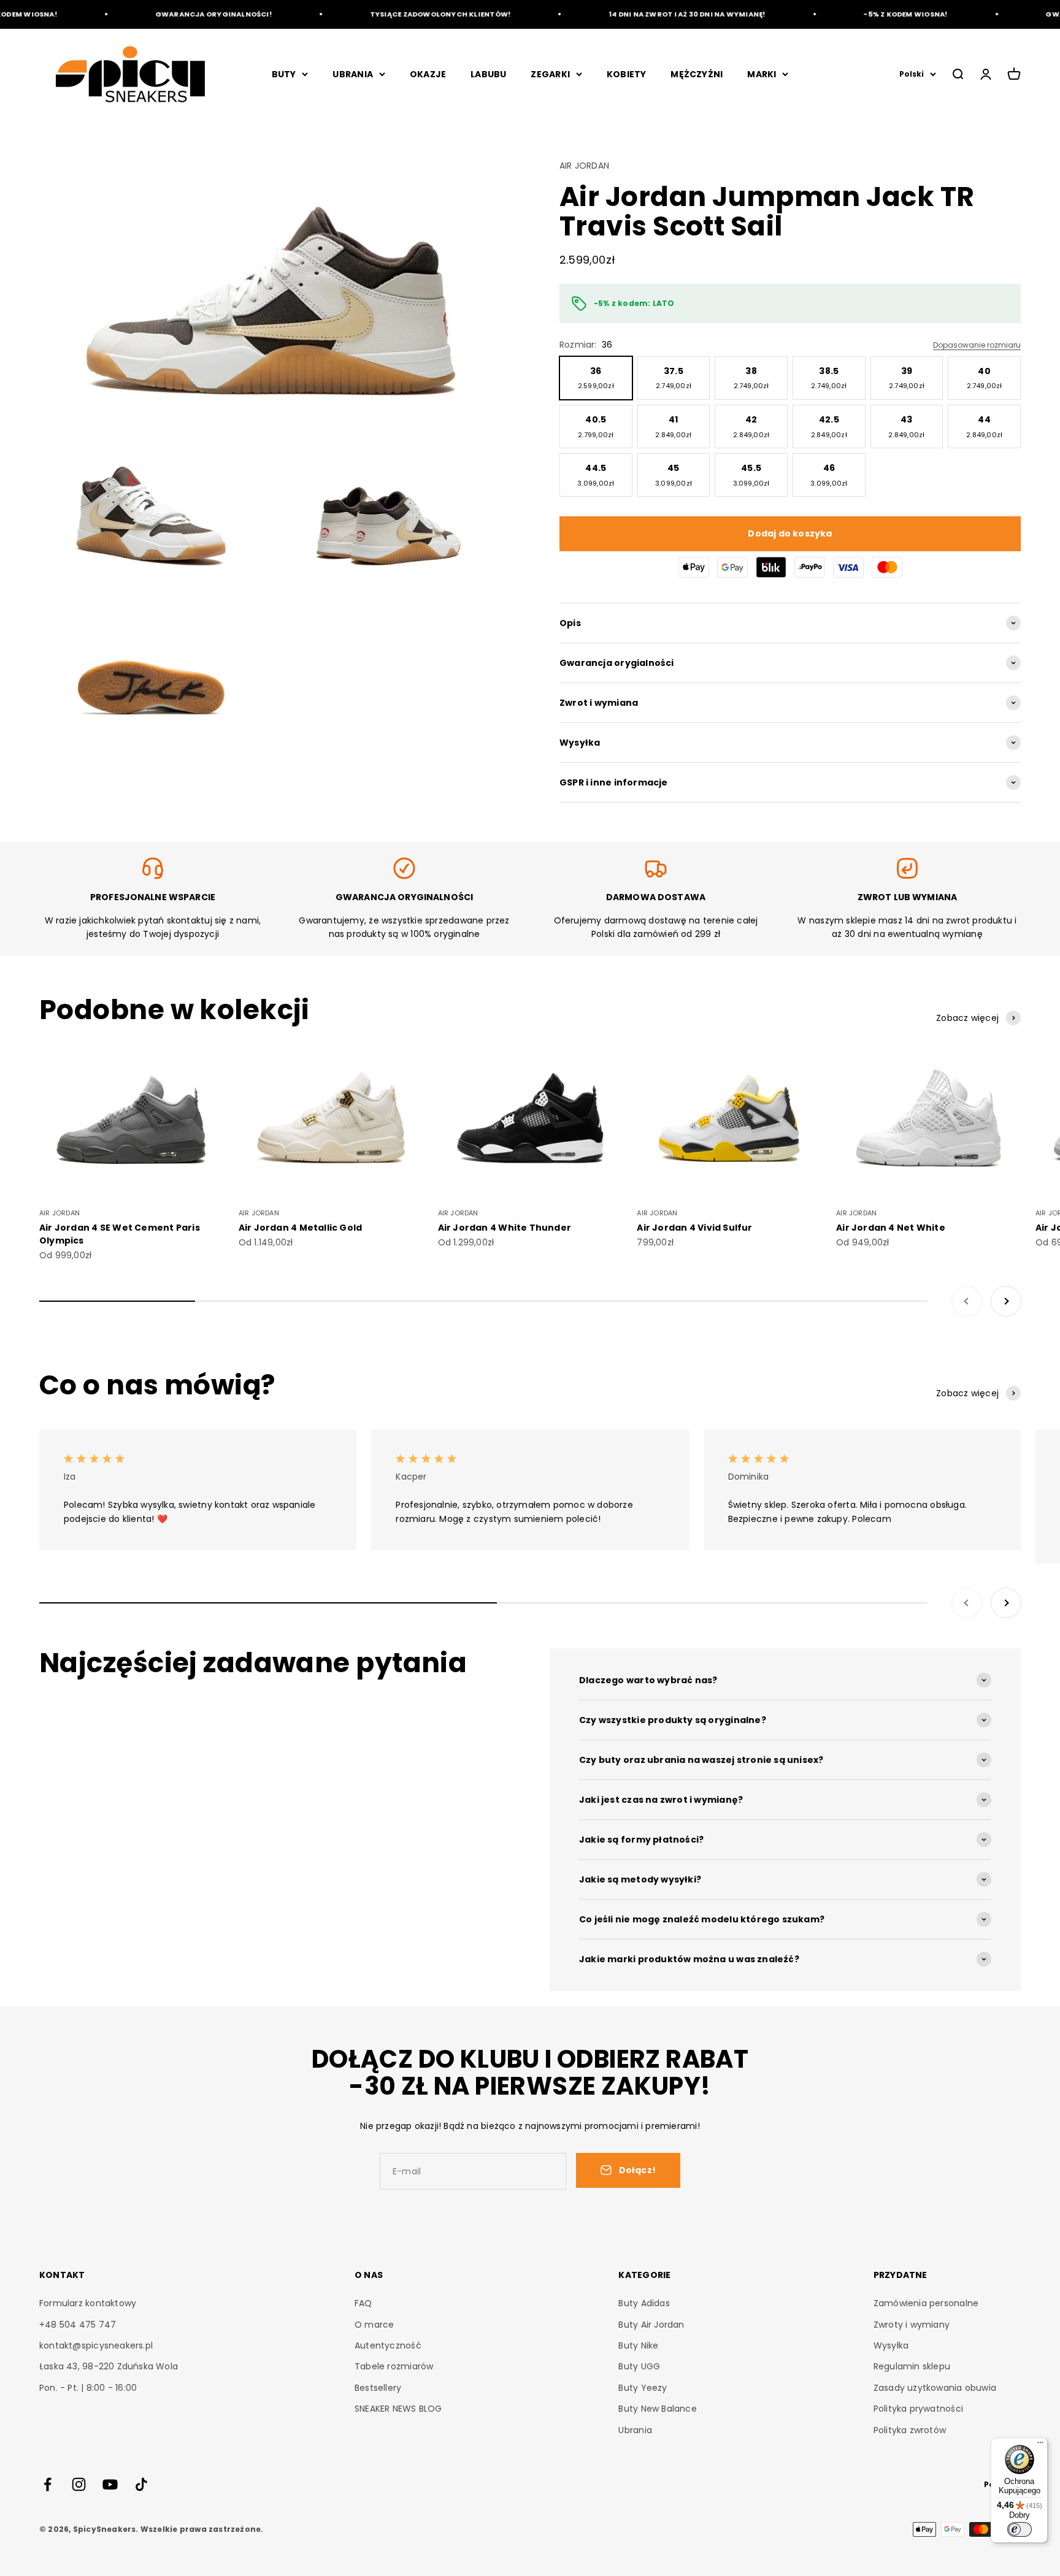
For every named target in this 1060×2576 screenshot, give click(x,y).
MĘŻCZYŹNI (697, 74)
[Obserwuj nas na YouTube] (110, 2484)
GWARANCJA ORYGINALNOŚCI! (180, 14)
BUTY (284, 74)
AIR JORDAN (584, 166)
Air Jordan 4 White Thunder (505, 1228)
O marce (374, 2325)
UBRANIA (352, 74)
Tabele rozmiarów (394, 2366)
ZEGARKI (550, 74)
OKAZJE (428, 74)
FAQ (363, 2303)
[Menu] (1040, 2445)
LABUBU (488, 74)
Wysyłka (891, 2345)
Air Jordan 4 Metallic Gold (300, 1228)
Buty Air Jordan (651, 2325)
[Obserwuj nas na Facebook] (48, 2484)
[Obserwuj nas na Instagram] (79, 2484)
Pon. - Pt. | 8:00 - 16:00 (88, 2388)
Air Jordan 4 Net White (891, 1228)
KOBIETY (626, 74)
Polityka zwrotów (910, 2430)
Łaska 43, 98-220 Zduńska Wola (109, 2366)
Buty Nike (638, 2345)
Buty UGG (639, 2366)
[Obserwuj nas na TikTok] (141, 2484)
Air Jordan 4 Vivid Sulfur (694, 1228)
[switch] (1020, 2529)
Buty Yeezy (643, 2388)
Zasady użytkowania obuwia (935, 2388)
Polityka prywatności (918, 2409)
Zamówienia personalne (926, 2303)
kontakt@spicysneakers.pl (96, 2345)
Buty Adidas (644, 2303)
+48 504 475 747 (78, 2325)
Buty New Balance (657, 2409)
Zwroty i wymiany (912, 2325)
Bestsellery (378, 2388)
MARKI (762, 74)
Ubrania (635, 2430)
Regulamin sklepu (912, 2366)
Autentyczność (388, 2345)
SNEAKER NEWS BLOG (398, 2409)
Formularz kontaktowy (88, 2303)
